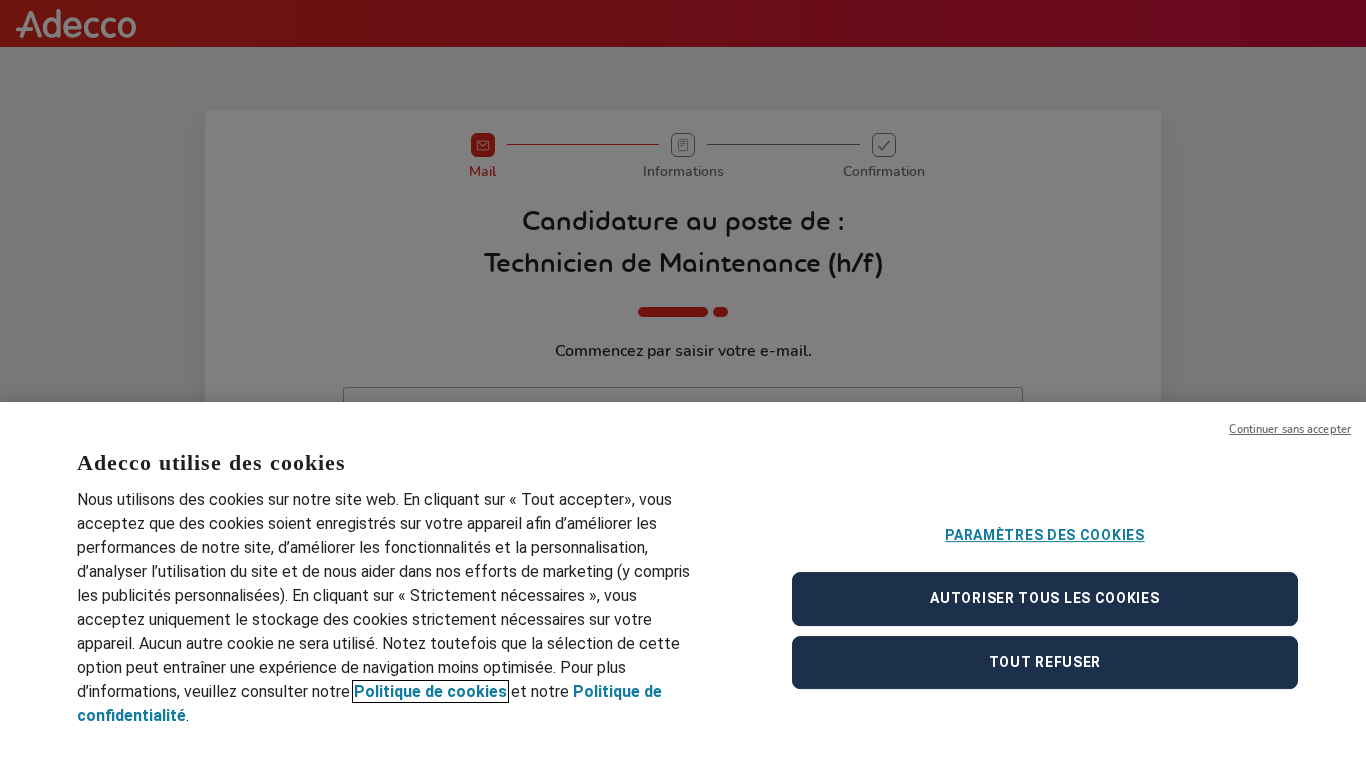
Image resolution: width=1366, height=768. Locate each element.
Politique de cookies (430, 691)
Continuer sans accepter (1290, 429)
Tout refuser (1045, 662)
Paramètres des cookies (1044, 535)
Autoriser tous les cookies (1044, 598)
